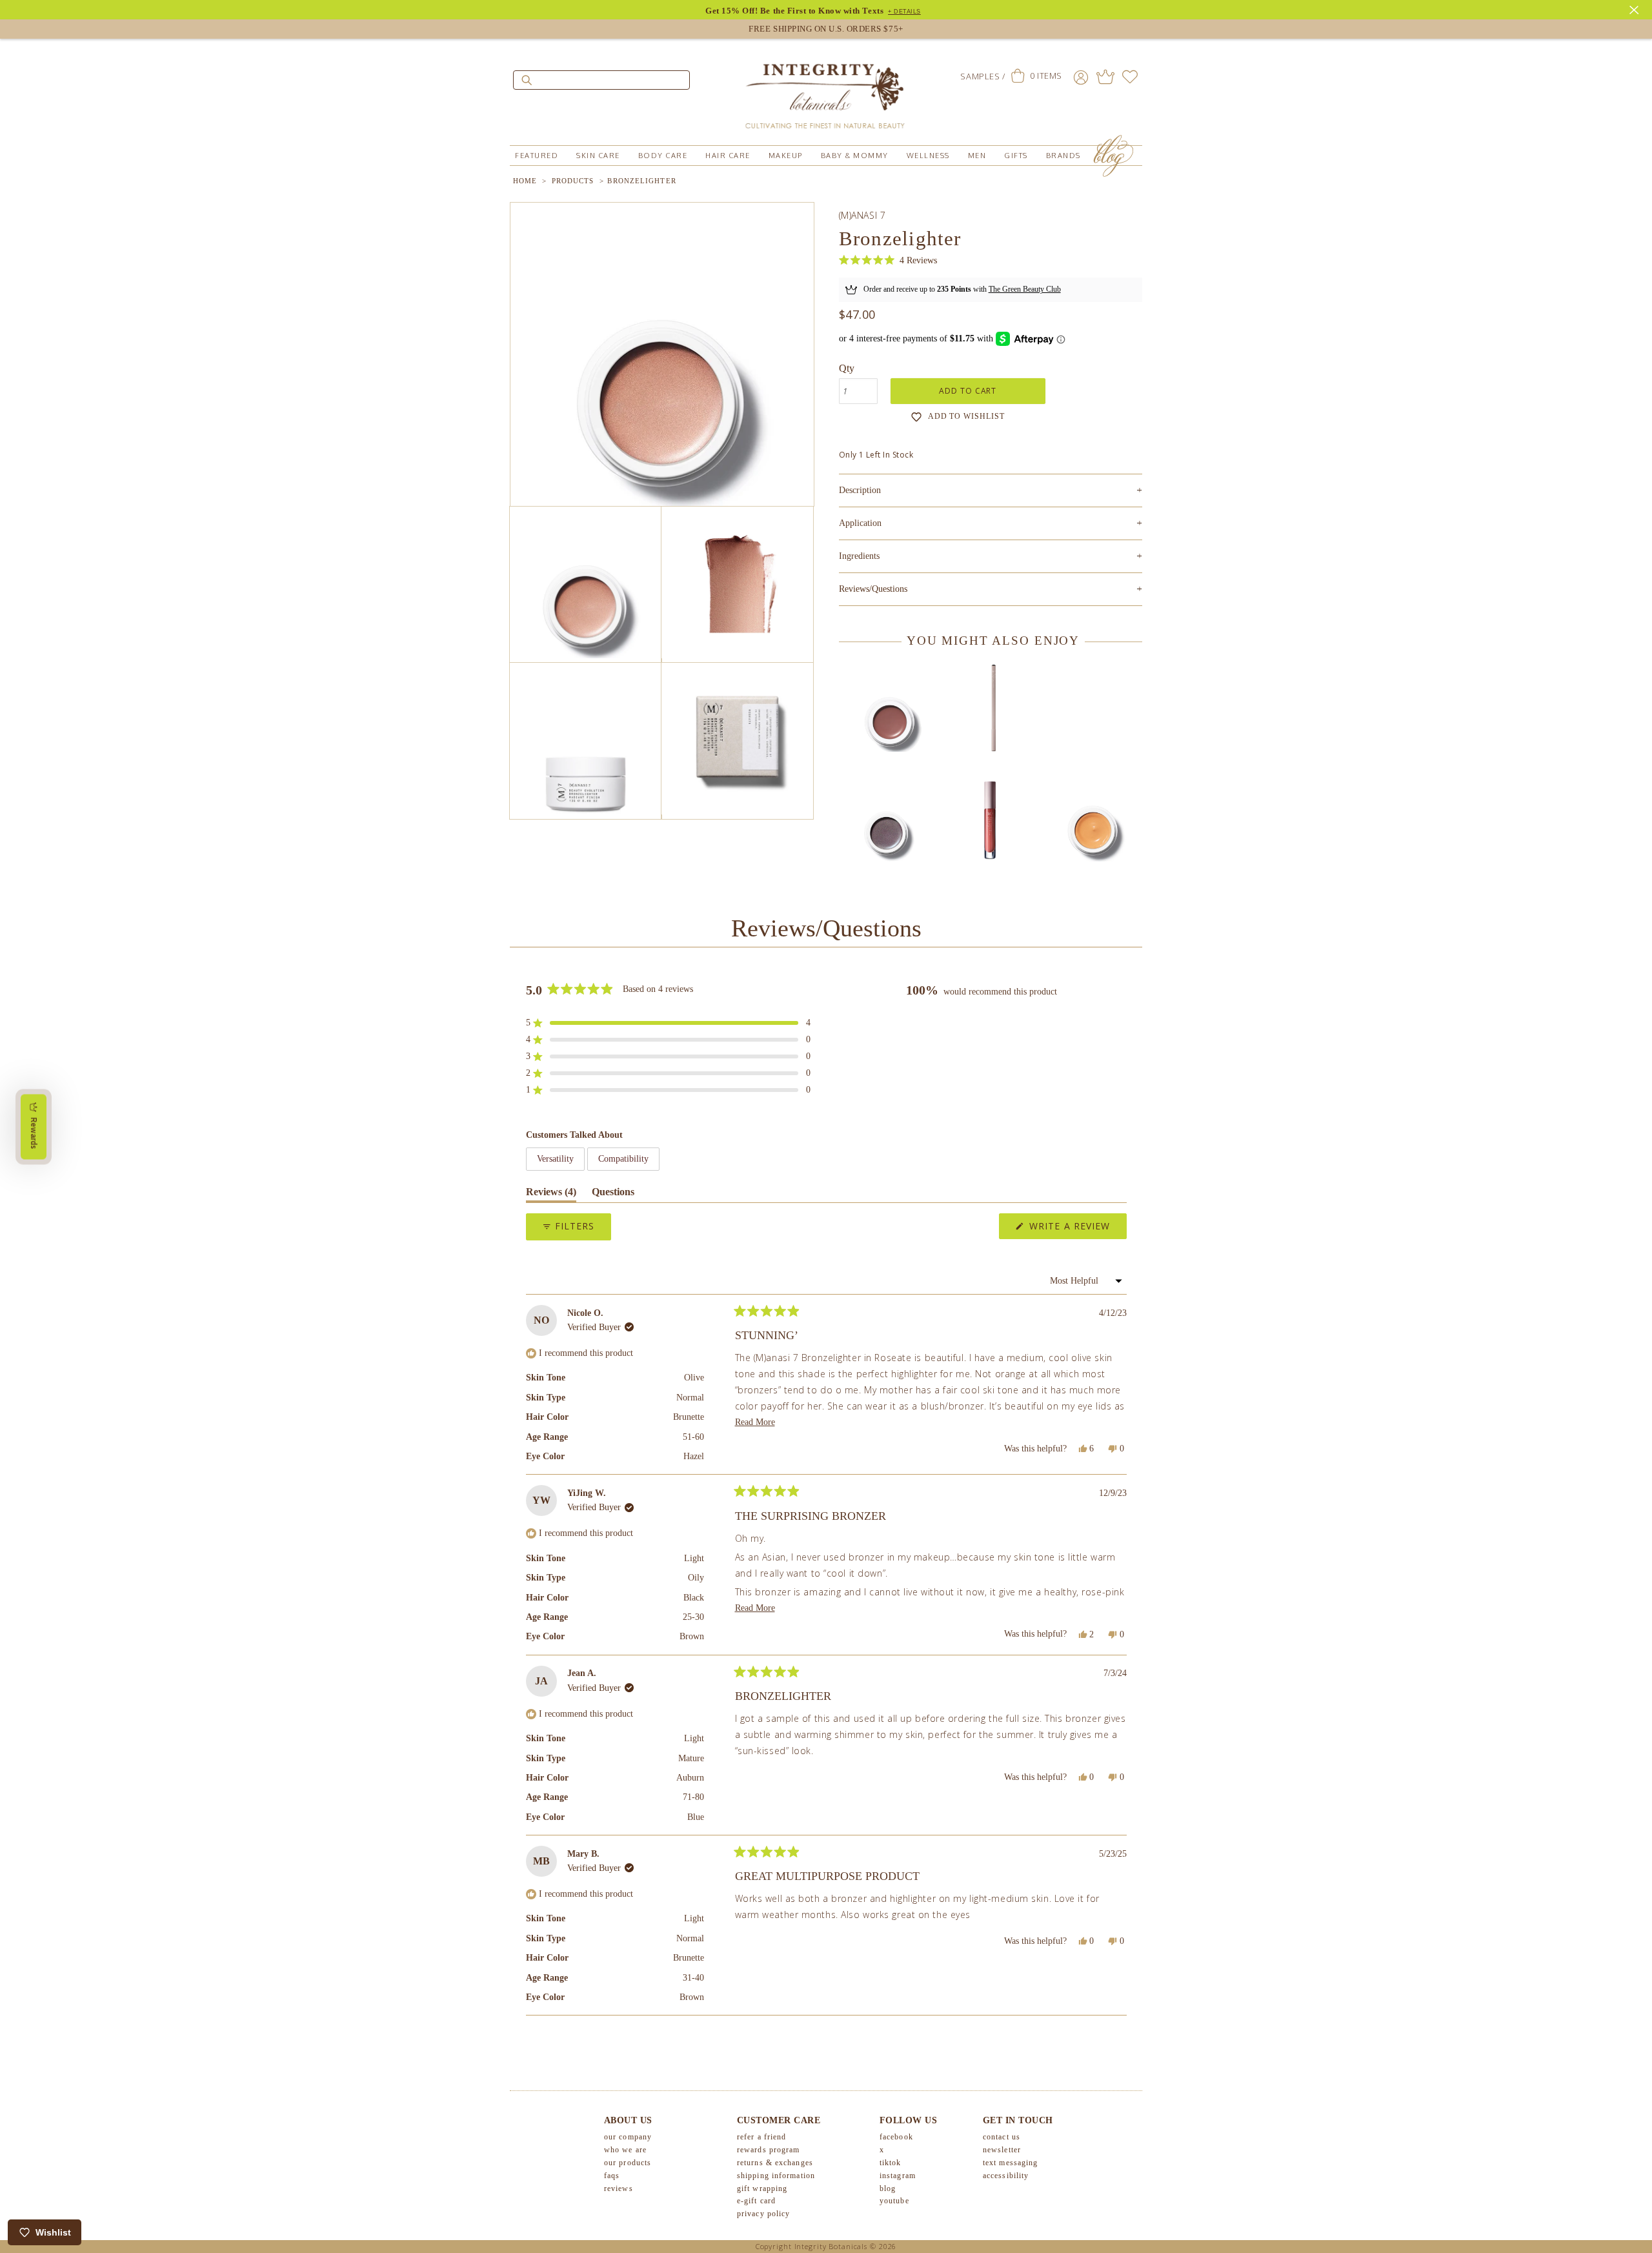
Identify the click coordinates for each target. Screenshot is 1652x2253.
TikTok (891, 2163)
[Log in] (1081, 77)
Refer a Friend (761, 2137)
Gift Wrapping (762, 2188)
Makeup (786, 156)
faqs (612, 2176)
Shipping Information (776, 2176)
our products (628, 2163)
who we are (625, 2150)
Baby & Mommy (855, 156)
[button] (888, 260)
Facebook (896, 2137)
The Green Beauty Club (1025, 289)
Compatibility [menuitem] (623, 1159)
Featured (537, 156)
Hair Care (728, 156)
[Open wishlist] (1130, 77)
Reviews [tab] (551, 1194)
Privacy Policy (763, 2214)
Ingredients (991, 556)
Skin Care (598, 156)
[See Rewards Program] (1105, 77)
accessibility (1006, 2176)
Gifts (1016, 156)
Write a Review (1076, 1229)
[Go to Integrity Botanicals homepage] (826, 90)
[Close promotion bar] (1636, 8)
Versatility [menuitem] (555, 1159)
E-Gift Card (756, 2201)
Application (991, 523)
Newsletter (1002, 2150)
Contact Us (1002, 2137)
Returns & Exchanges (775, 2163)
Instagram (898, 2176)
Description (991, 490)
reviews (619, 2188)
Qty (847, 368)
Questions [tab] (613, 1194)
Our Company (628, 2137)
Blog (888, 2188)
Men (977, 156)
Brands (1063, 156)
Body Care (663, 156)
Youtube (894, 2201)
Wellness (928, 156)
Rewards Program (769, 2150)
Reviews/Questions (873, 589)
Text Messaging (1010, 2163)
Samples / (982, 76)
